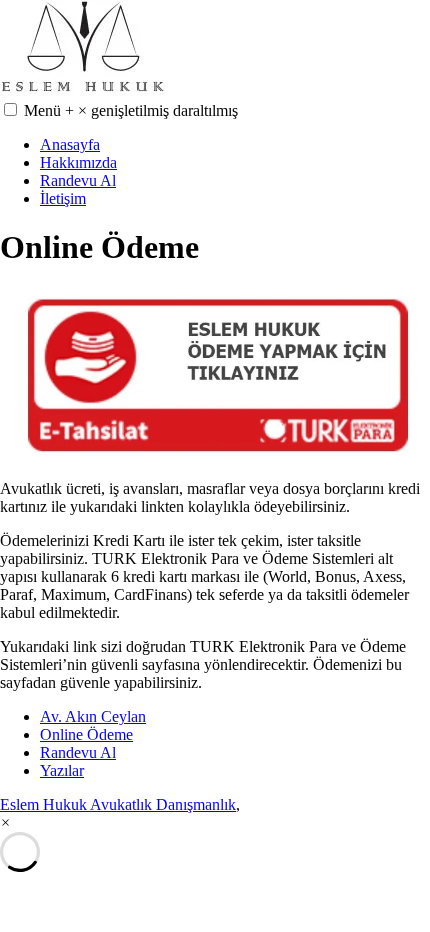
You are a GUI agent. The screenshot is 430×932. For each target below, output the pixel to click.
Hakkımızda (78, 162)
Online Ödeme (86, 734)
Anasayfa (70, 144)
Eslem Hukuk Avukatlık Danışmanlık (118, 804)
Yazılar (62, 770)
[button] (10, 109)
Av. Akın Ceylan (93, 716)
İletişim (63, 198)
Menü (131, 110)
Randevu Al (78, 180)
